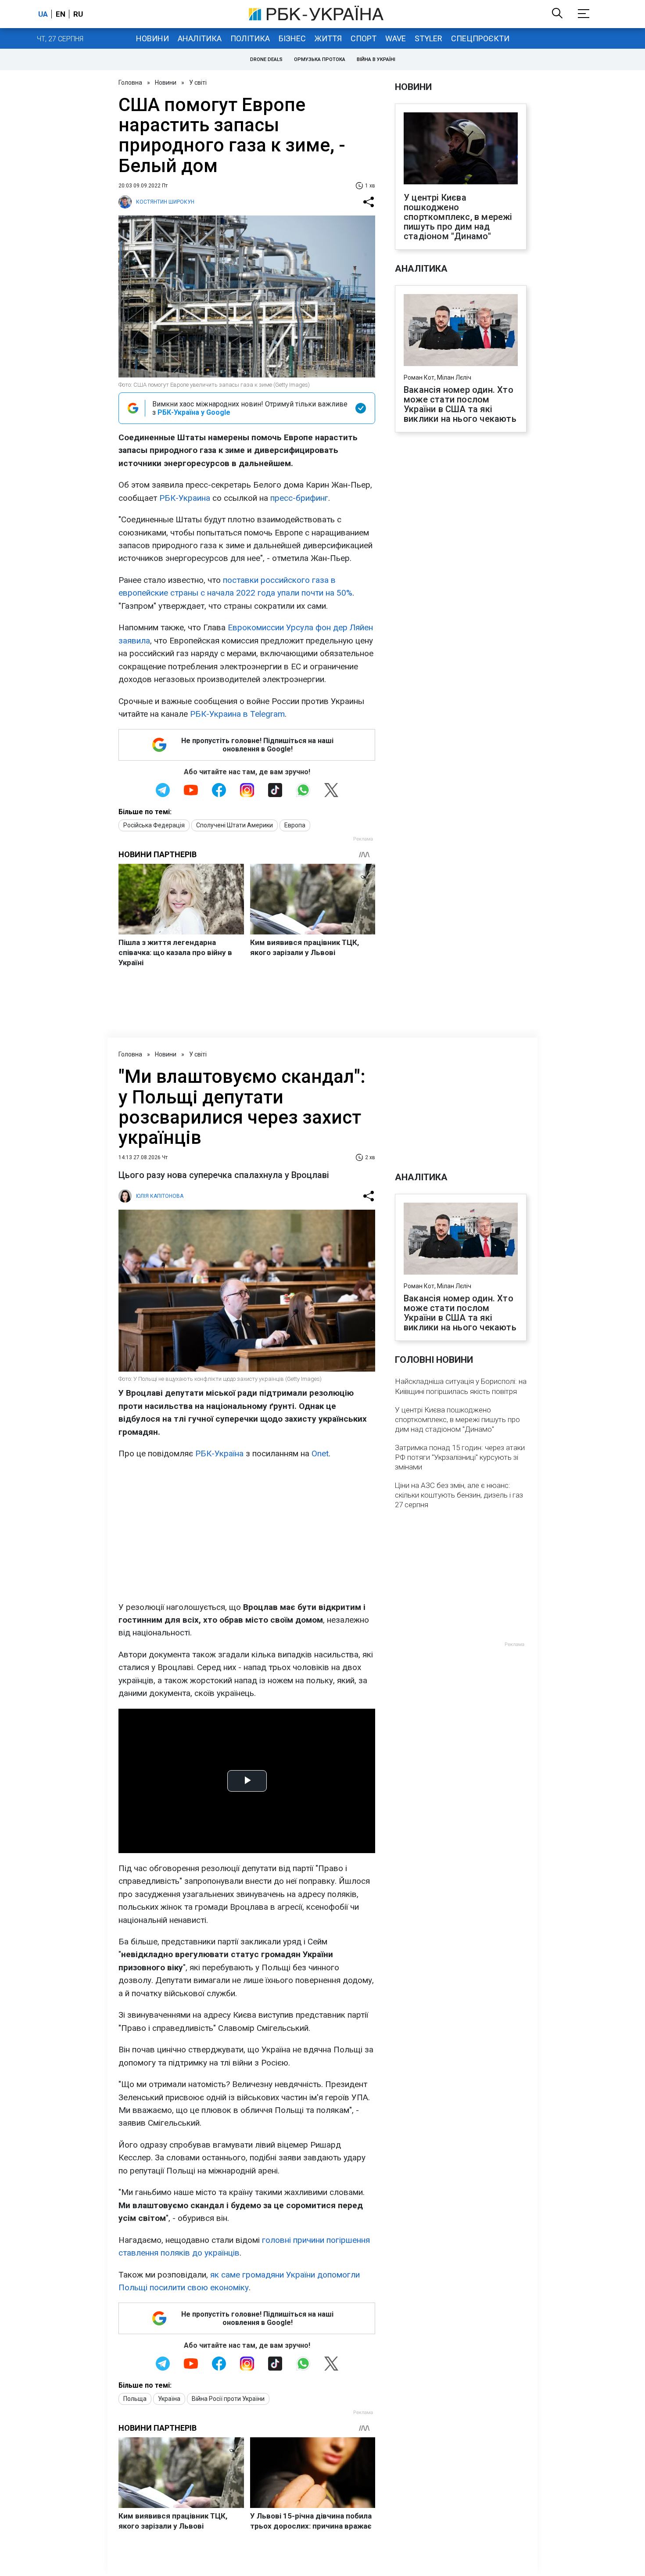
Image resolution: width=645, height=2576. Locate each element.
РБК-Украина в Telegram (237, 714)
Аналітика (200, 38)
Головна (130, 83)
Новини (152, 38)
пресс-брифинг (299, 498)
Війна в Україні (376, 59)
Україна (169, 2399)
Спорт (364, 38)
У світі (198, 83)
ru (78, 14)
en (61, 14)
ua (43, 14)
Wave (396, 38)
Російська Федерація (154, 825)
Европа (295, 825)
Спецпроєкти (480, 38)
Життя (328, 38)
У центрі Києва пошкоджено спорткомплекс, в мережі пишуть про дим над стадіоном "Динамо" (458, 217)
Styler (428, 38)
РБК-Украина (185, 498)
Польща (135, 2399)
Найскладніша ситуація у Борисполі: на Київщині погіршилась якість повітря (461, 1386)
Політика (250, 38)
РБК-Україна (219, 1453)
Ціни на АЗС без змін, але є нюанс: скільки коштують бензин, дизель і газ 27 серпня (459, 1495)
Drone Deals (266, 59)
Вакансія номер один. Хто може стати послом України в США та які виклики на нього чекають (460, 404)
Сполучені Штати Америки (235, 825)
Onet (320, 1453)
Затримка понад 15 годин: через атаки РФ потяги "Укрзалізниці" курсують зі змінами (460, 1457)
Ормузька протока (320, 59)
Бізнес (292, 38)
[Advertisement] (247, 1531)
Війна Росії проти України (228, 2399)
